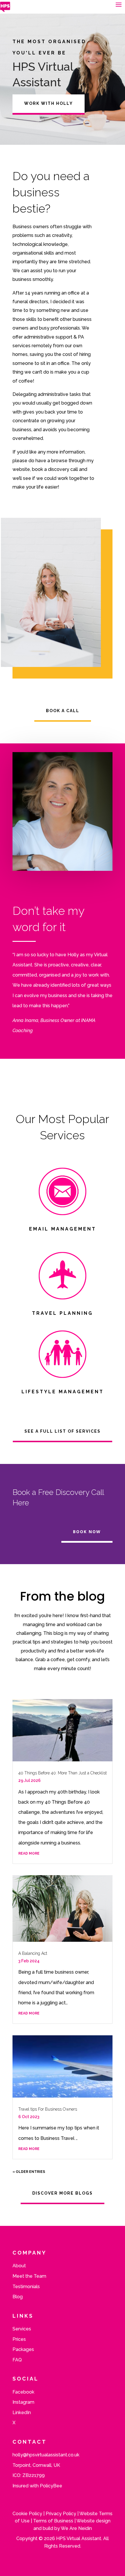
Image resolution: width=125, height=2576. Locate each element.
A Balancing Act (33, 1953)
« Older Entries (29, 2172)
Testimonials (26, 2287)
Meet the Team (29, 2276)
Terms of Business (53, 2521)
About (19, 2266)
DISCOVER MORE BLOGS (63, 2193)
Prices (19, 2339)
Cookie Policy (27, 2514)
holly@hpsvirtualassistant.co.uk (46, 2455)
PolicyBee (51, 2486)
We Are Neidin (76, 2528)
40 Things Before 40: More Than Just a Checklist (63, 1773)
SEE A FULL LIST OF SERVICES (63, 1431)
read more (29, 1853)
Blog (18, 2297)
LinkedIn (22, 2413)
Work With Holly (49, 103)
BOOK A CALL (63, 711)
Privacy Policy (61, 2514)
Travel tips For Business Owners (48, 2109)
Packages (23, 2349)
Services (22, 2329)
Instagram (23, 2402)
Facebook (23, 2392)
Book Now (87, 1532)
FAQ (17, 2360)
